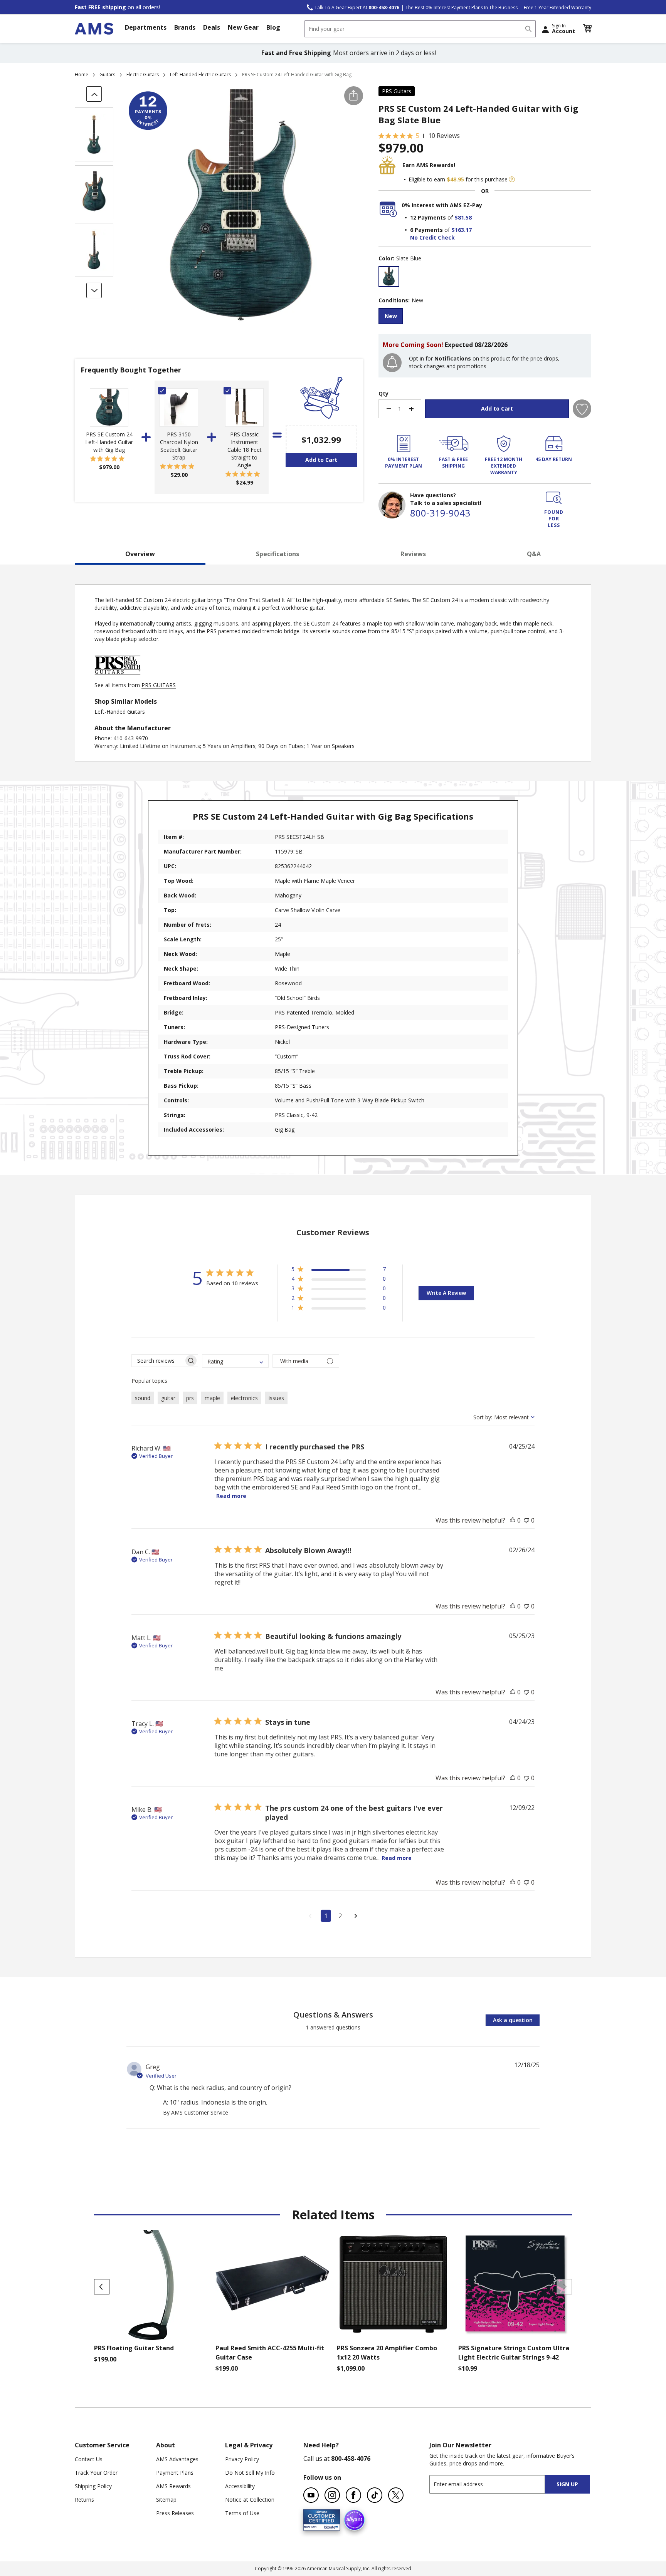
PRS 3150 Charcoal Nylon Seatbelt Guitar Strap (179, 446)
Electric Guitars (143, 75)
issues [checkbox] (276, 1398)
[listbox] (485, 278)
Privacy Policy (242, 2459)
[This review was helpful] (513, 1520)
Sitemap (166, 2500)
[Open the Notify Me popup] (392, 363)
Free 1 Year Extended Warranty (558, 8)
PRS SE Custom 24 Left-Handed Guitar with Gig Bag (109, 442)
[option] (389, 277)
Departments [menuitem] (146, 27)
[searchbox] (158, 1361)
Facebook (353, 2495)
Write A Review (446, 1293)
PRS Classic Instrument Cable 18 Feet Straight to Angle (245, 450)
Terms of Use (242, 2513)
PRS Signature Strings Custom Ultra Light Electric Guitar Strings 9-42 (514, 2353)
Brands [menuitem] (185, 27)
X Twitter (396, 2495)
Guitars (107, 75)
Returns (84, 2500)
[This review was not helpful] (526, 1520)
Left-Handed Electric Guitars (200, 75)
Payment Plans (175, 2473)
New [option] (391, 316)
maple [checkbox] (212, 1398)
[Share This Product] (354, 96)
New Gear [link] (243, 27)
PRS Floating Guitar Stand (134, 2348)
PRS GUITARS (159, 685)
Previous (102, 2287)
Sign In (563, 29)
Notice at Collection (250, 2500)
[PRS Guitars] (118, 677)
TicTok (375, 2495)
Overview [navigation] (140, 554)
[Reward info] (512, 179)
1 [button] (326, 1916)
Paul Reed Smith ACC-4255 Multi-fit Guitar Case (270, 2353)
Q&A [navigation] (534, 554)
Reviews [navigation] (413, 554)
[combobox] (420, 29)
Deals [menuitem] (212, 27)
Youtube (311, 2495)
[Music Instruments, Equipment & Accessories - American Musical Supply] (94, 29)
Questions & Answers (333, 2015)
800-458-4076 (351, 2459)
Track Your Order (96, 2473)
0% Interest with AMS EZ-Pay (442, 205)
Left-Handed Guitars (120, 712)
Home (82, 75)
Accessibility (240, 2486)
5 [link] (418, 136)
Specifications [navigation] (277, 554)
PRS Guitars (397, 91)
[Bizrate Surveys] (329, 2526)
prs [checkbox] (190, 1398)
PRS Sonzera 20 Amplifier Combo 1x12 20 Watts (387, 2353)
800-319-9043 (440, 513)
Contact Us (89, 2459)
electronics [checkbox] (244, 1398)
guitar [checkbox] (168, 1398)
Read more (231, 1496)
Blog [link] (273, 27)
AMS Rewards (173, 2486)
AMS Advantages (177, 2459)
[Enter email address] (494, 2484)
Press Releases (175, 2513)
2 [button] (340, 1916)
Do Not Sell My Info (250, 2473)
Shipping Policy (93, 2486)
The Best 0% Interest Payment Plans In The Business (462, 8)
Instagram (332, 2495)
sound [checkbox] (143, 1398)
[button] (587, 29)
